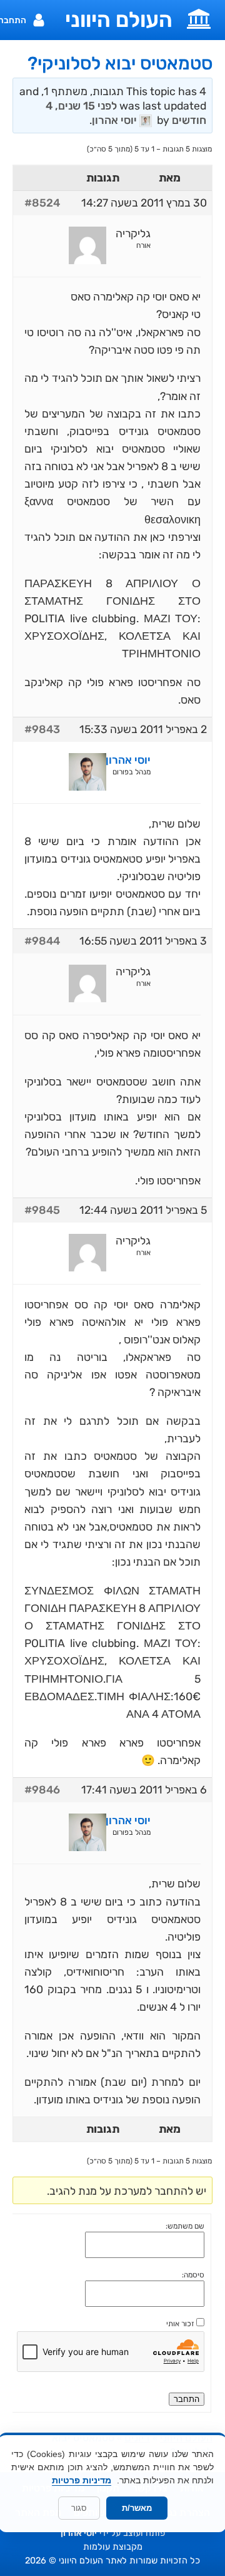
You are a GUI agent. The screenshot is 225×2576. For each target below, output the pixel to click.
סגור (79, 2508)
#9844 (42, 941)
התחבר (187, 2399)
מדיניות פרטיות (82, 2480)
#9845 (42, 1210)
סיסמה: (193, 2275)
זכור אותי (180, 2324)
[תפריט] (199, 18)
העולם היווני (119, 20)
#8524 (42, 203)
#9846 (42, 1790)
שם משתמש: (185, 2226)
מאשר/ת (137, 2508)
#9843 (42, 729)
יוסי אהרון (79, 2533)
